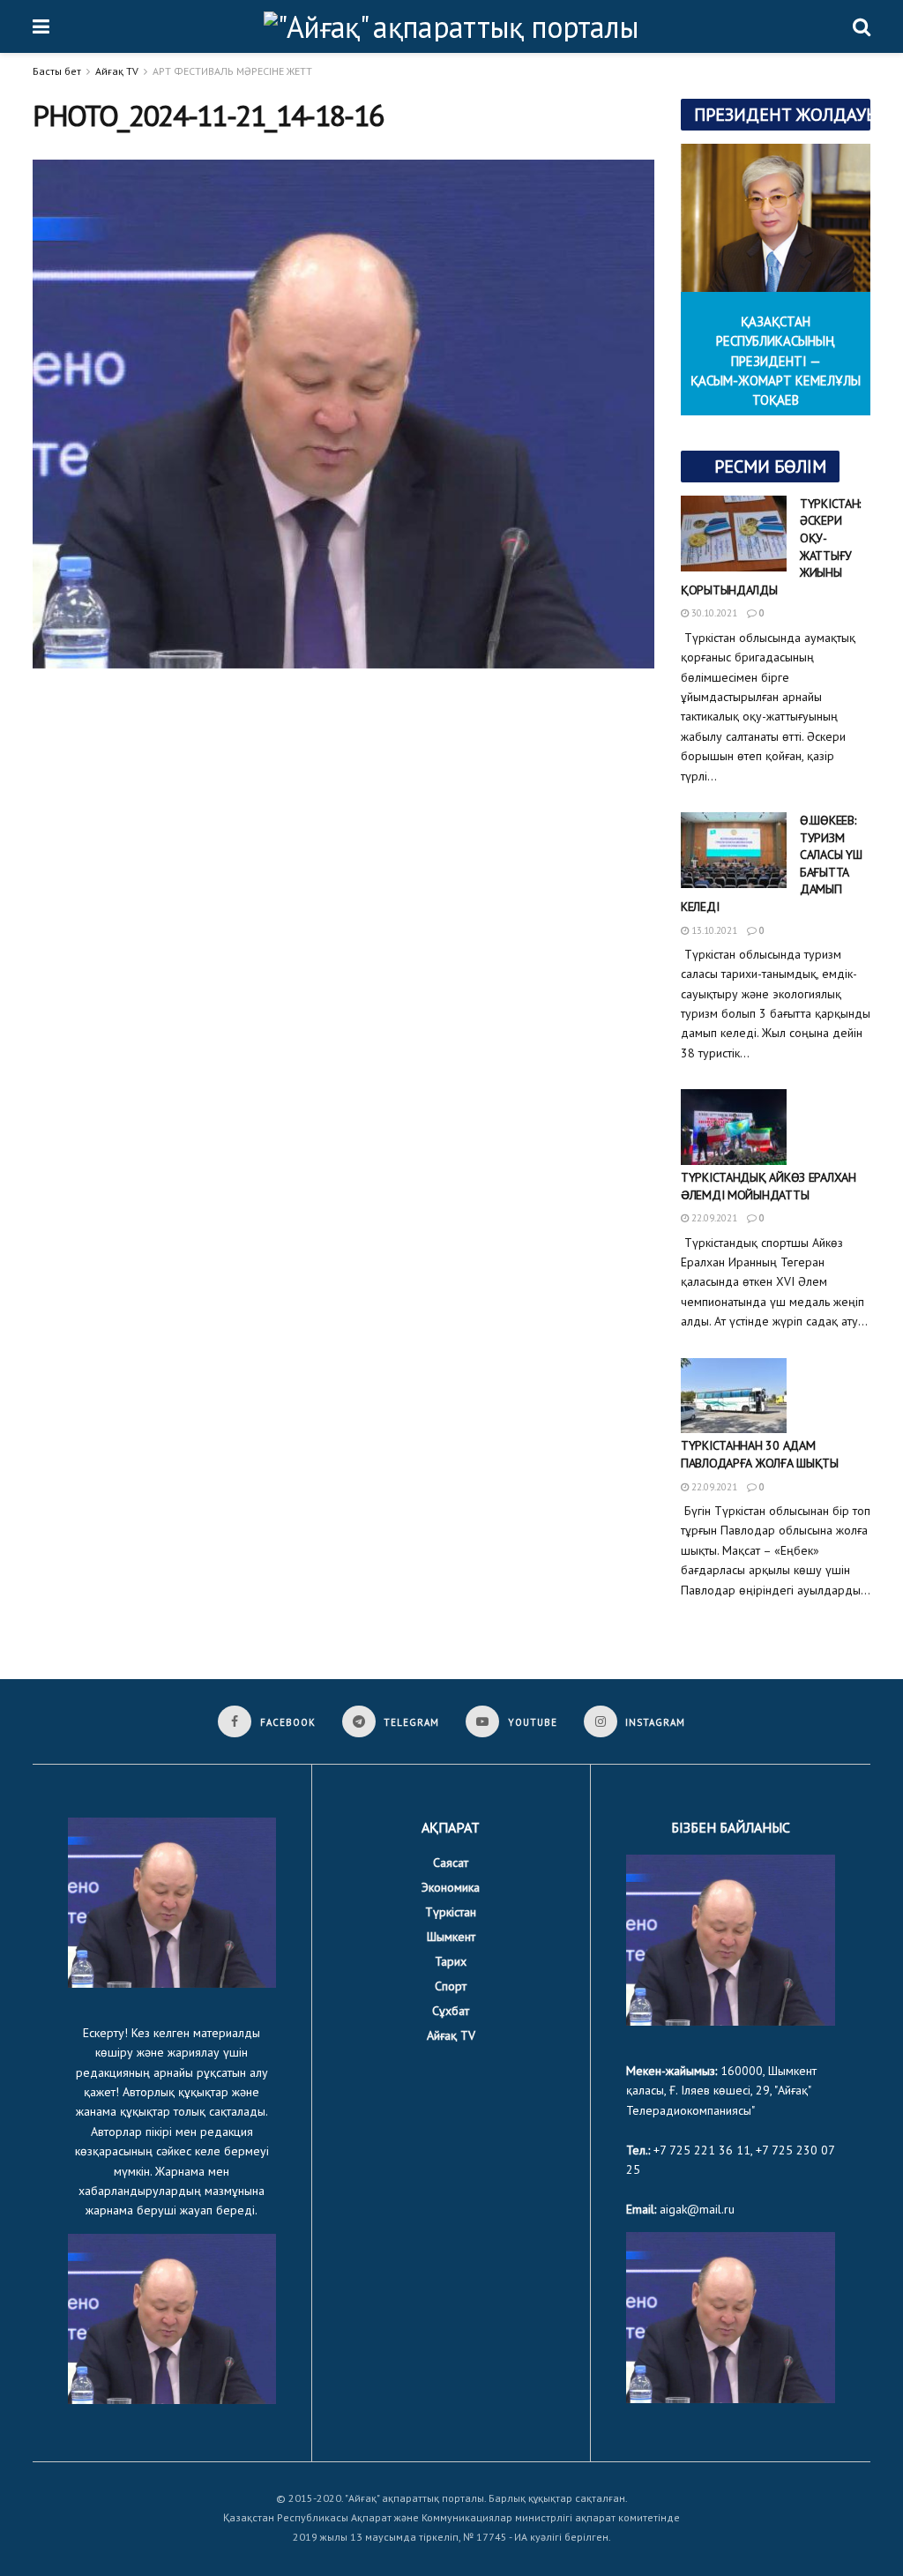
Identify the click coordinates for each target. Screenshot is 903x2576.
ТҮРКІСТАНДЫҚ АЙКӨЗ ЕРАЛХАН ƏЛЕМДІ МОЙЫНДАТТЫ (769, 1186)
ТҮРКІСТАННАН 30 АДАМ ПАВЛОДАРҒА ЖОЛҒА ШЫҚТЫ (760, 1454)
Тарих (451, 1961)
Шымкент (451, 1937)
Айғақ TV (117, 71)
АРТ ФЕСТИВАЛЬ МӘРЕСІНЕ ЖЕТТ (232, 71)
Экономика (451, 1887)
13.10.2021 (713, 930)
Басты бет (57, 71)
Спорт (451, 1986)
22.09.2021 (713, 1218)
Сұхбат (451, 2011)
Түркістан (451, 1912)
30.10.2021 (713, 613)
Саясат (451, 1863)
